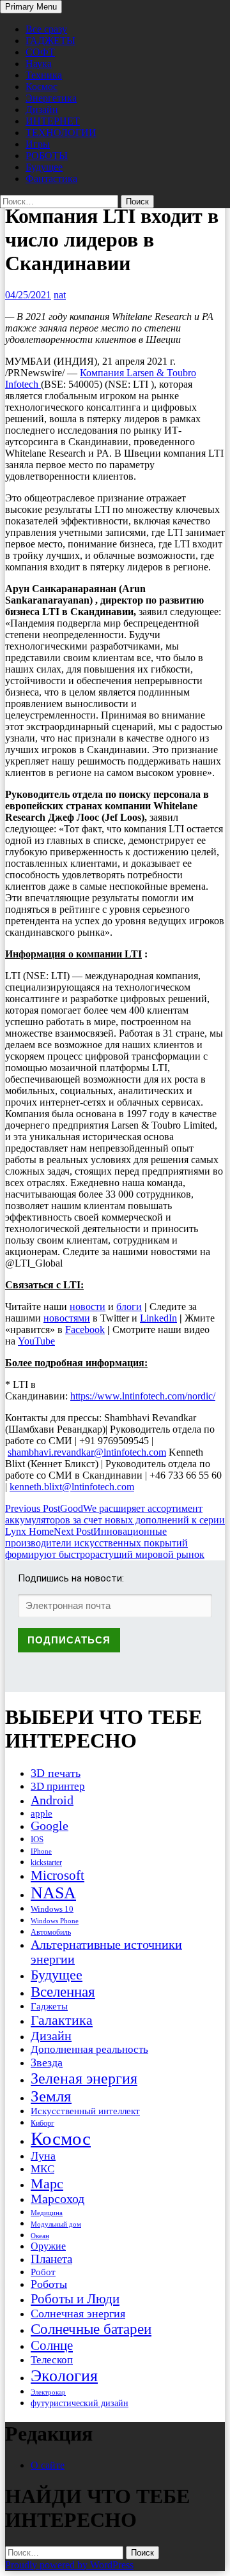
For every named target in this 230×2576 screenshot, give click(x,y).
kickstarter (46, 1863)
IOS (37, 1839)
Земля (51, 2096)
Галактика (62, 2020)
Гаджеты (49, 2006)
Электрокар (48, 2392)
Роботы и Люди (75, 2299)
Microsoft (57, 1875)
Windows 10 (52, 1909)
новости (88, 1307)
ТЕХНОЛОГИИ (61, 133)
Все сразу (46, 29)
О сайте (48, 2465)
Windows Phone (55, 1921)
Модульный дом (56, 2224)
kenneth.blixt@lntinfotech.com (72, 1487)
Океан (40, 2236)
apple (42, 1813)
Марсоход (57, 2199)
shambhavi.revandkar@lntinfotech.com (87, 1452)
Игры (38, 144)
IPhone (41, 1851)
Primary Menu (31, 7)
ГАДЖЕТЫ (50, 41)
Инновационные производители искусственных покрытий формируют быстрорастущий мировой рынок (105, 1543)
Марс (47, 2184)
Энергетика (51, 98)
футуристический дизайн (80, 2403)
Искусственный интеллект (85, 2111)
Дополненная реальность (89, 2049)
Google (50, 1826)
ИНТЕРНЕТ (53, 121)
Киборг (42, 2123)
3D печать (56, 1773)
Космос (42, 87)
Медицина (47, 2213)
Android (52, 1800)
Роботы (49, 2284)
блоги (129, 1307)
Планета (51, 2259)
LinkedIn (158, 1318)
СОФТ (40, 52)
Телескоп (52, 2360)
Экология (64, 2376)
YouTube (36, 1341)
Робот (43, 2272)
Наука (39, 64)
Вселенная (63, 1992)
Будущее (44, 167)
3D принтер (58, 1786)
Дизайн (42, 110)
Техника (44, 75)
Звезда (47, 2062)
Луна (43, 2156)
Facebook (85, 1330)
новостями (67, 1318)
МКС (42, 2169)
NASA (53, 1893)
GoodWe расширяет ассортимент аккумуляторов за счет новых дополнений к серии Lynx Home (115, 1520)
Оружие (48, 2246)
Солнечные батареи (91, 2329)
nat (60, 295)
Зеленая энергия (84, 2078)
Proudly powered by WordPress (69, 2565)
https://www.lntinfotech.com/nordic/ (143, 1396)
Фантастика (51, 179)
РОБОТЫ (47, 156)
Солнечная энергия (78, 2313)
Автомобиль (51, 1932)
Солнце (52, 2345)
